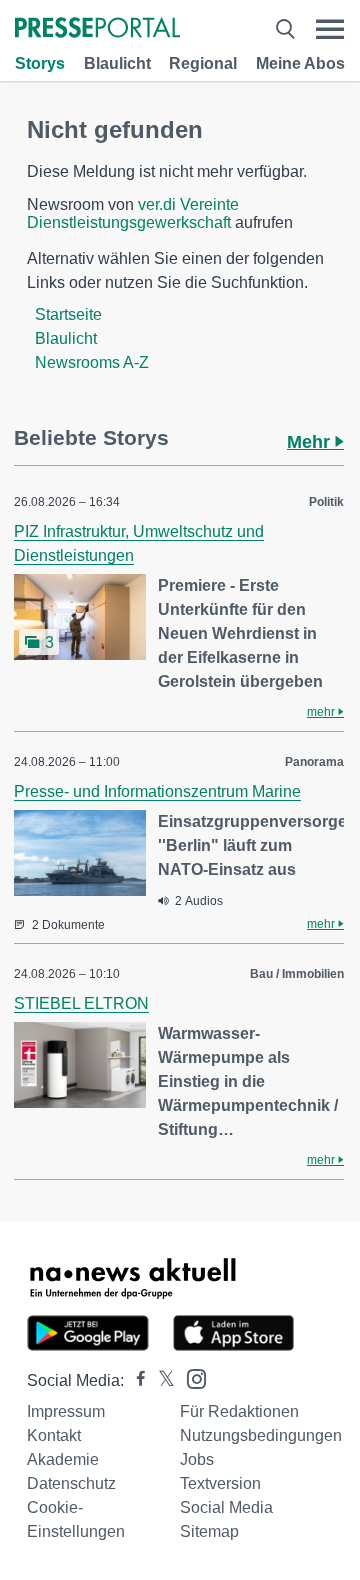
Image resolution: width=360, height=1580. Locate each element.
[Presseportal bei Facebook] (135, 1380)
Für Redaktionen (239, 1411)
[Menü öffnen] (330, 29)
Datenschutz (71, 1483)
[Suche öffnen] (285, 29)
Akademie (63, 1459)
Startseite (68, 314)
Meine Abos (300, 63)
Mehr (311, 442)
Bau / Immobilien (297, 974)
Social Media (226, 1507)
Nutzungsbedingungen (261, 1435)
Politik (326, 502)
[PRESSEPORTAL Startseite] (97, 29)
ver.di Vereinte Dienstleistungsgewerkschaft (133, 213)
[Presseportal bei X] (160, 1380)
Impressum (66, 1411)
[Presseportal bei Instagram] (190, 1377)
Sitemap (209, 1531)
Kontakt (54, 1435)
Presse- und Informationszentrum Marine (157, 791)
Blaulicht (117, 63)
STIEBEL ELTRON (81, 1003)
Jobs (197, 1459)
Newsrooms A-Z (92, 362)
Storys (40, 63)
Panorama (314, 762)
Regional (203, 63)
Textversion (220, 1483)
